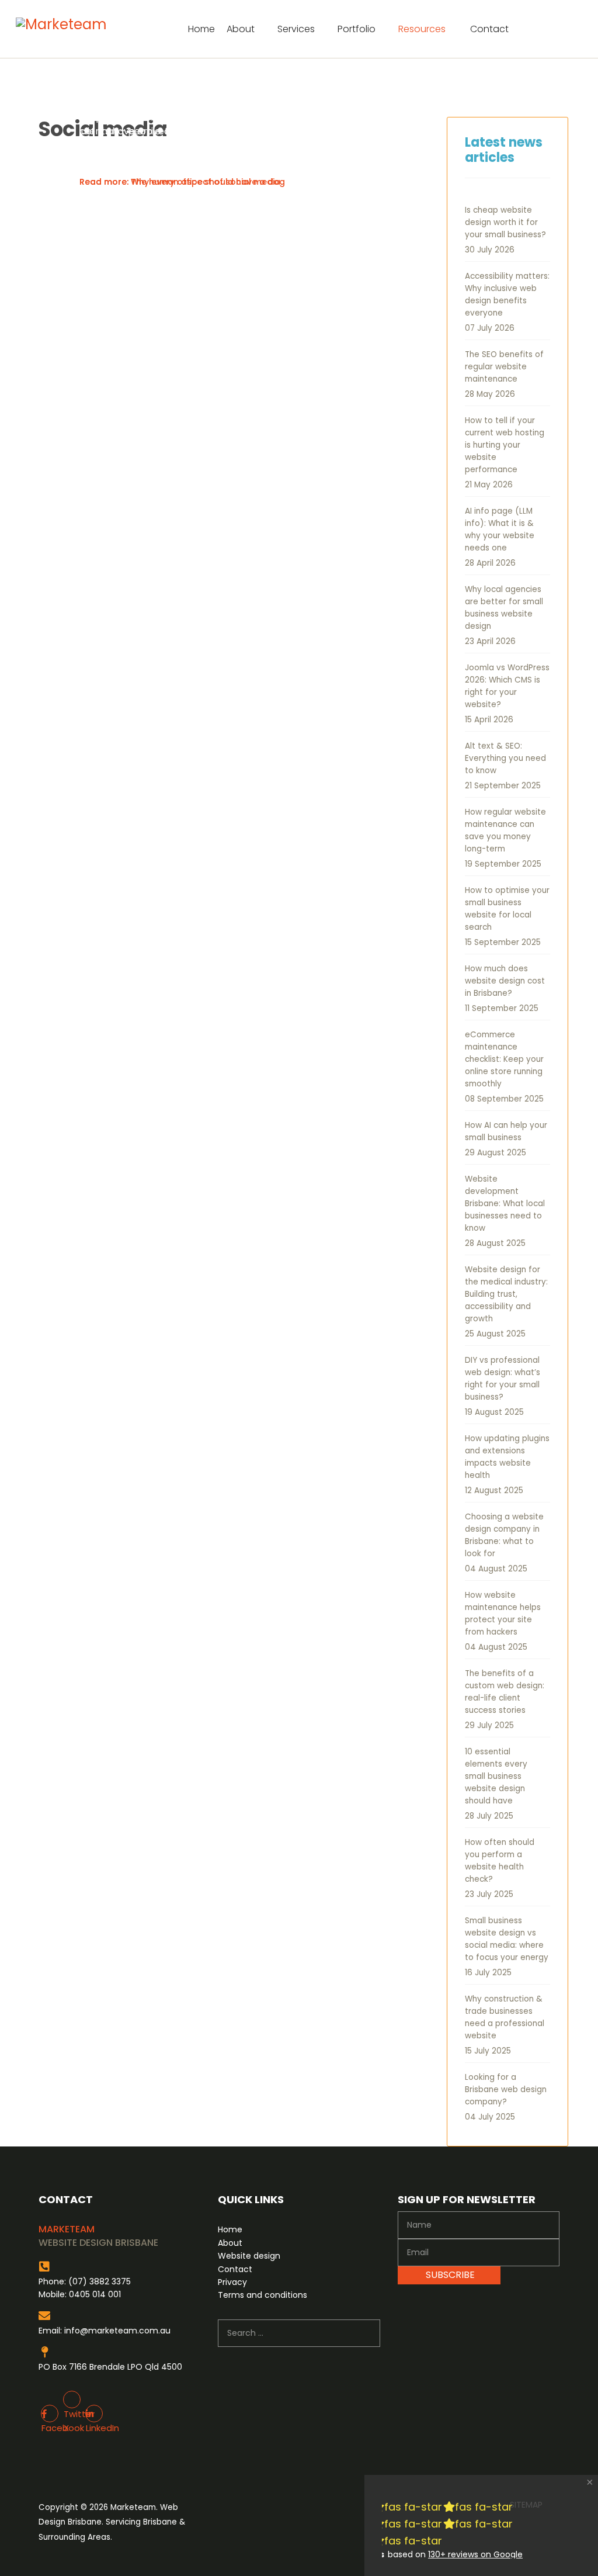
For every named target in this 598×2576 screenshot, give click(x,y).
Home (201, 29)
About (241, 29)
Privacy (232, 2282)
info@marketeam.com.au (117, 2331)
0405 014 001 (95, 2294)
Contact (489, 29)
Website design (249, 2256)
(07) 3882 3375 (100, 2281)
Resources (422, 29)
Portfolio (357, 29)
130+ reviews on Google (475, 2554)
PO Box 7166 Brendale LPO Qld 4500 (110, 2367)
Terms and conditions (263, 2295)
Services (296, 29)
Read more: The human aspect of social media (180, 182)
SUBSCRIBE (449, 2275)
